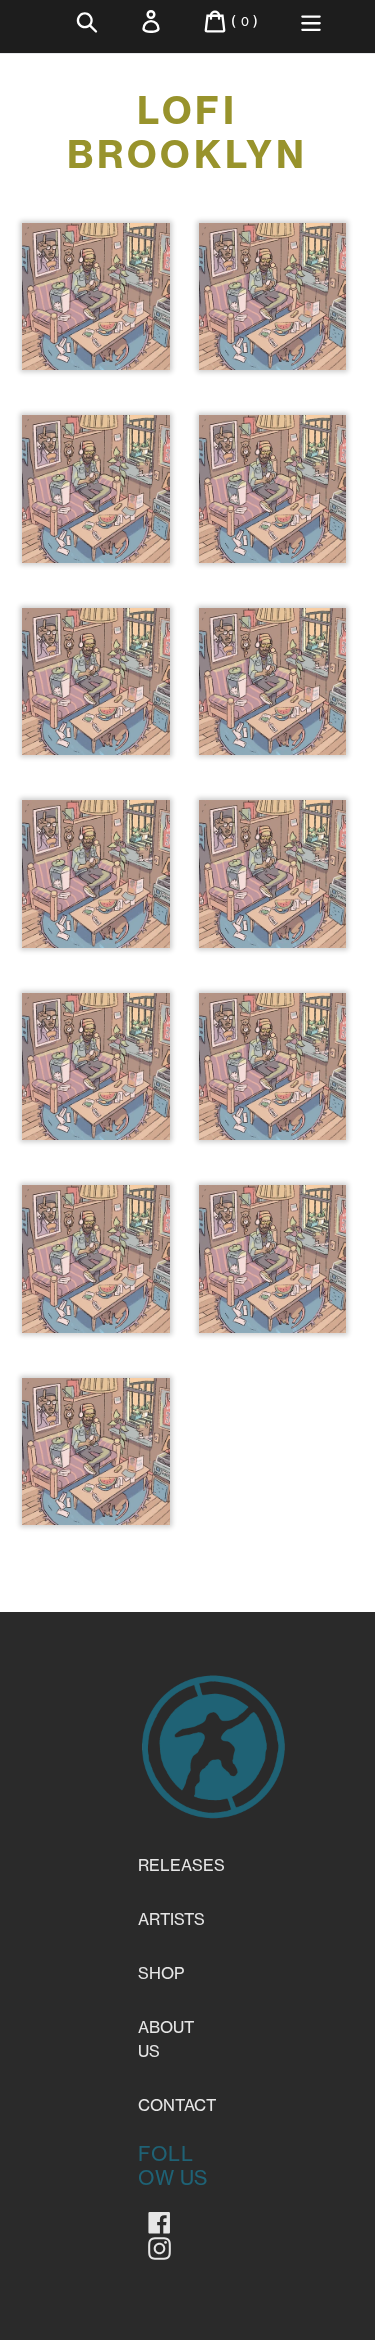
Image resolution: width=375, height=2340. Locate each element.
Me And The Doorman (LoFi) (95, 341)
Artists (171, 1919)
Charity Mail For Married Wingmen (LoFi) (272, 1135)
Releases (181, 1865)
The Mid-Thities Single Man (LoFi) (95, 1315)
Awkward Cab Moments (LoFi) (95, 1111)
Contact (177, 2105)
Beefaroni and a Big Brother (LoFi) (96, 918)
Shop (161, 1973)
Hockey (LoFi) (272, 690)
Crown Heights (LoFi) (272, 317)
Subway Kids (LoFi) (272, 894)
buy (96, 341)
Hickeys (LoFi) (272, 1267)
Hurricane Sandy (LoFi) (95, 714)
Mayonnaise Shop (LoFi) (95, 521)
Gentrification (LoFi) (272, 509)
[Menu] (311, 21)
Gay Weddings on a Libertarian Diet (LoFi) (95, 1520)
